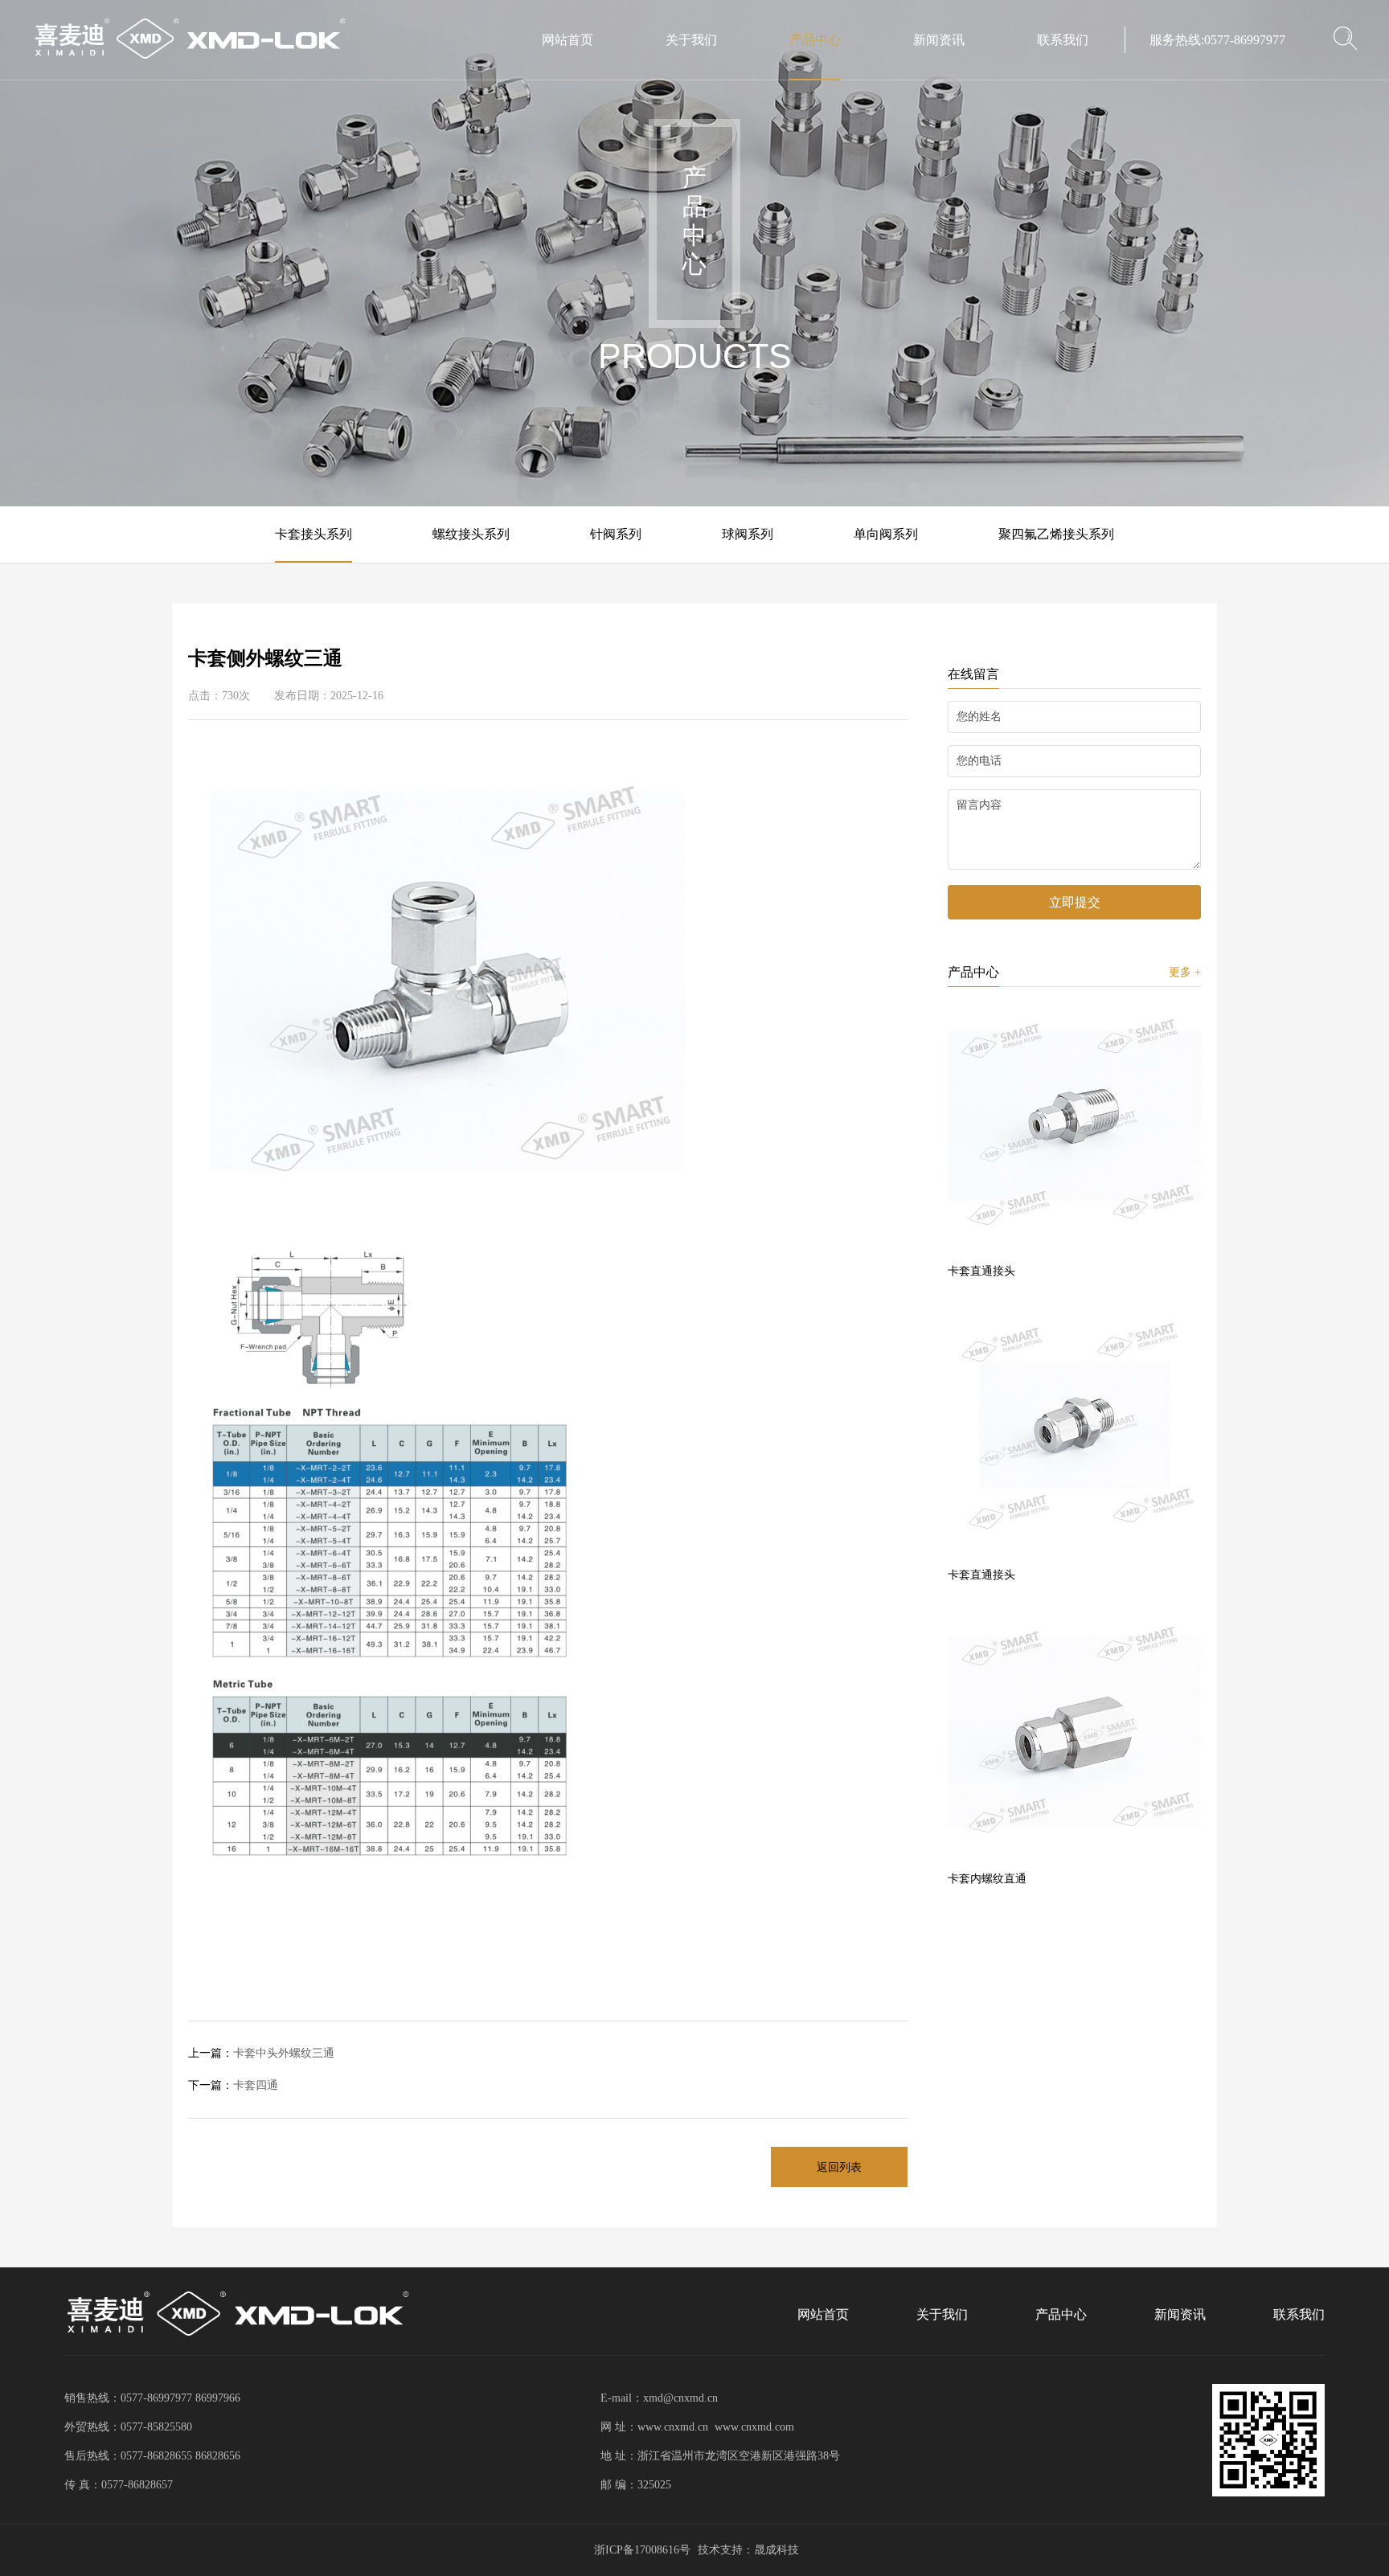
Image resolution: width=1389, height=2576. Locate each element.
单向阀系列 (886, 534)
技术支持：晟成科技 (748, 2550)
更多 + (1185, 972)
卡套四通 (233, 2085)
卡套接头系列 (313, 534)
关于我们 (691, 40)
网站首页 (567, 40)
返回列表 (839, 2167)
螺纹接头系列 (471, 534)
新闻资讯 (939, 40)
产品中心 (815, 40)
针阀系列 (616, 534)
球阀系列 (748, 534)
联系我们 (1063, 40)
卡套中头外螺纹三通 (261, 2053)
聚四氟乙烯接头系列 (1056, 534)
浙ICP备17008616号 (642, 2550)
